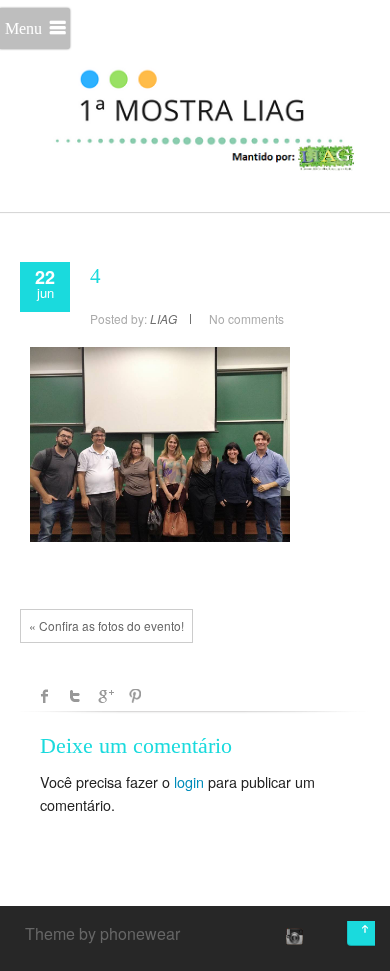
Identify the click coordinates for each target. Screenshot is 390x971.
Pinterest (135, 696)
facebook (45, 696)
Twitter (75, 696)
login (189, 781)
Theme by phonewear (102, 933)
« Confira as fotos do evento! (106, 625)
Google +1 (105, 696)
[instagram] (292, 936)
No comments (246, 318)
